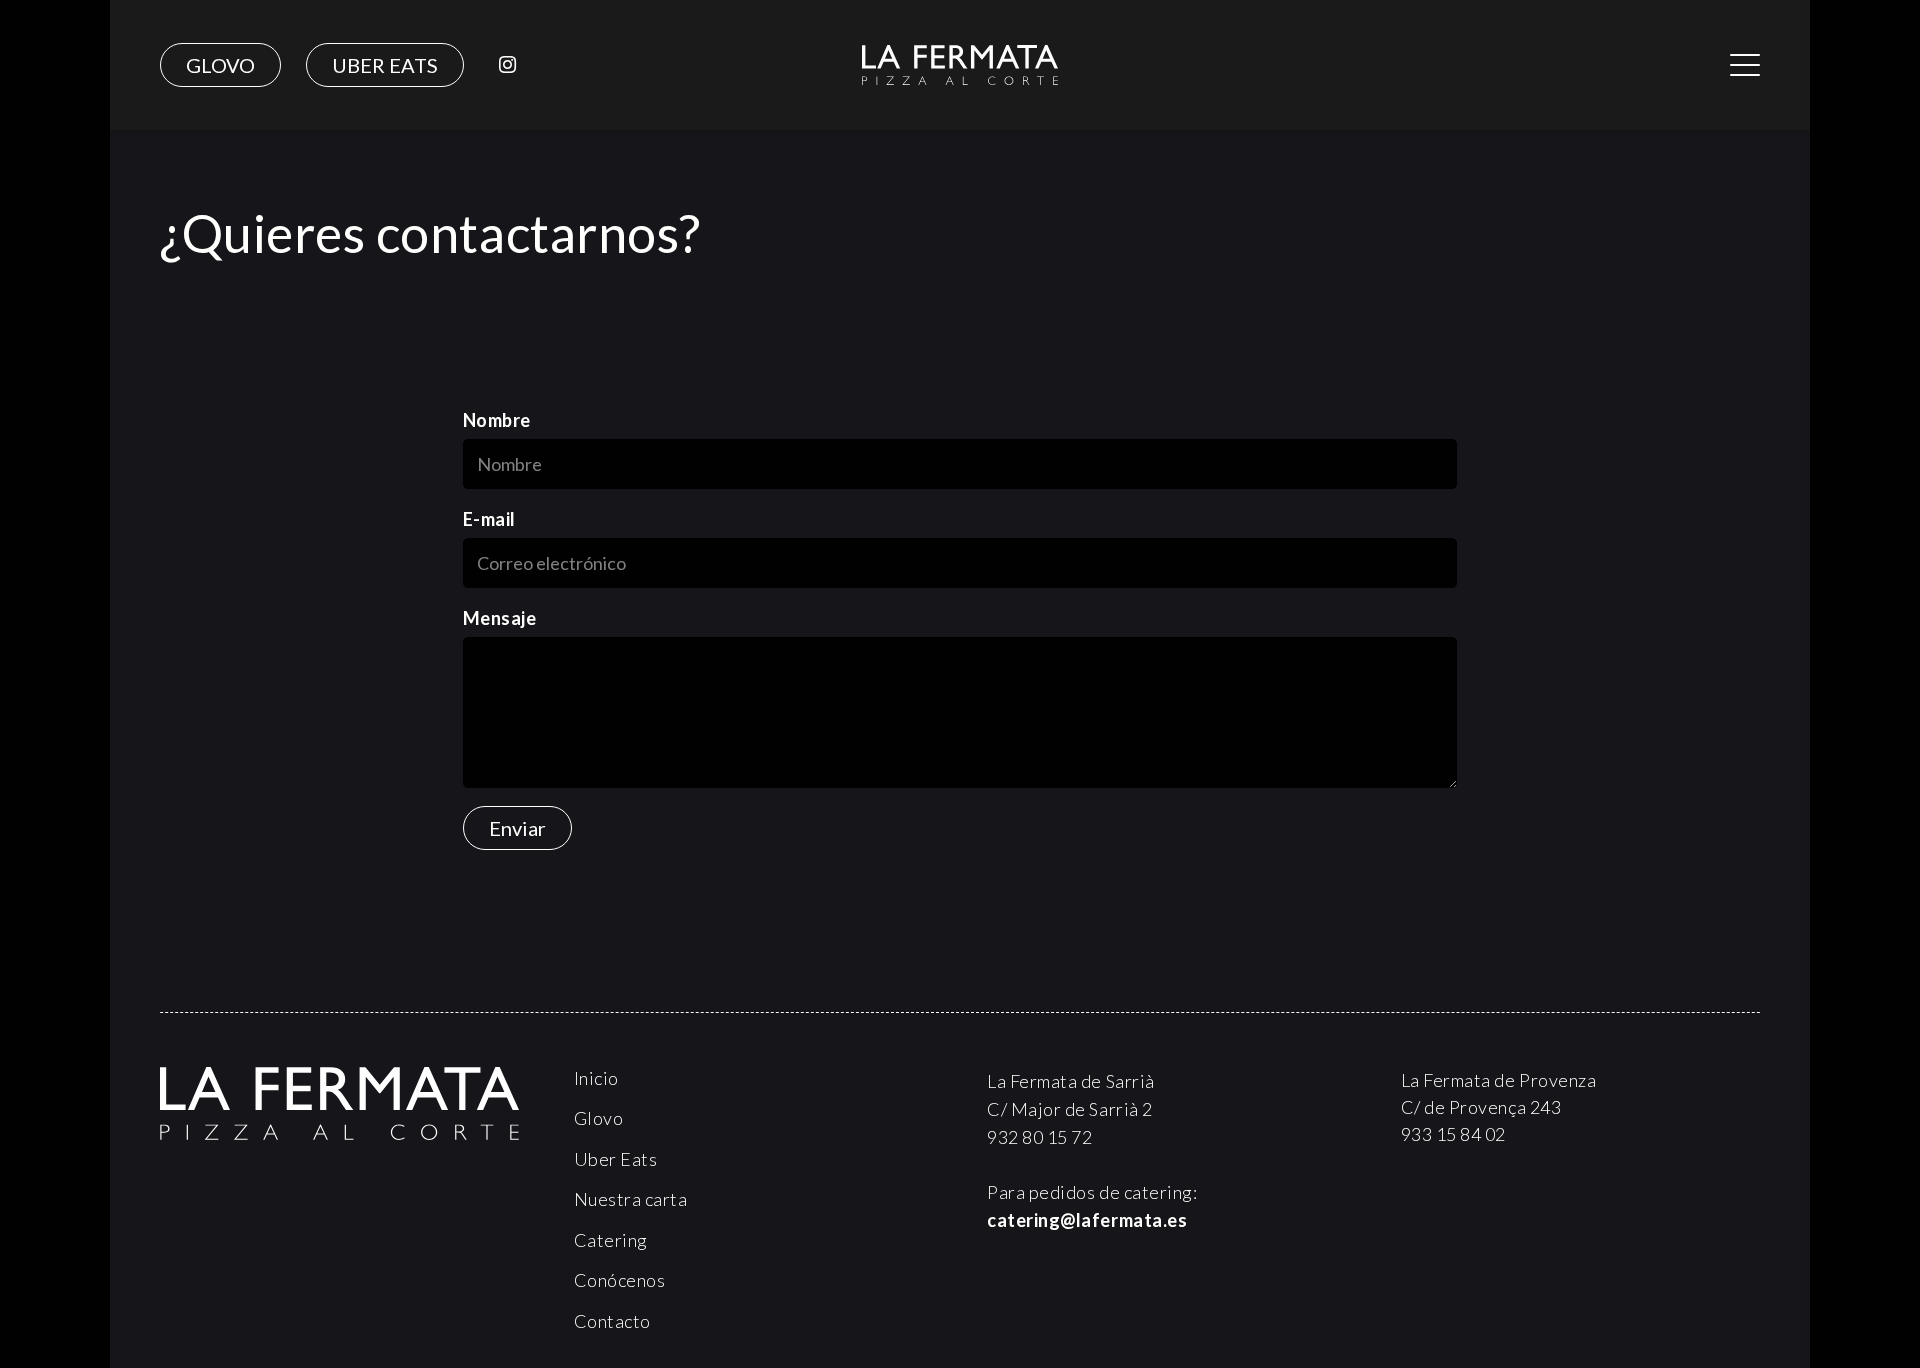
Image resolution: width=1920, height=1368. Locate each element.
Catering (611, 1240)
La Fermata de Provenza (1499, 1080)
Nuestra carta (631, 1199)
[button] (1745, 65)
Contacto (612, 1321)
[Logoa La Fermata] (959, 65)
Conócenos (620, 1280)
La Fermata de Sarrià (1071, 1081)
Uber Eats (616, 1159)
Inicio (596, 1078)
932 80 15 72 (1039, 1137)
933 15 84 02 (1453, 1134)
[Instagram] (507, 65)
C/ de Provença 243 (1481, 1107)
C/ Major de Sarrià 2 (1070, 1109)
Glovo (599, 1118)
